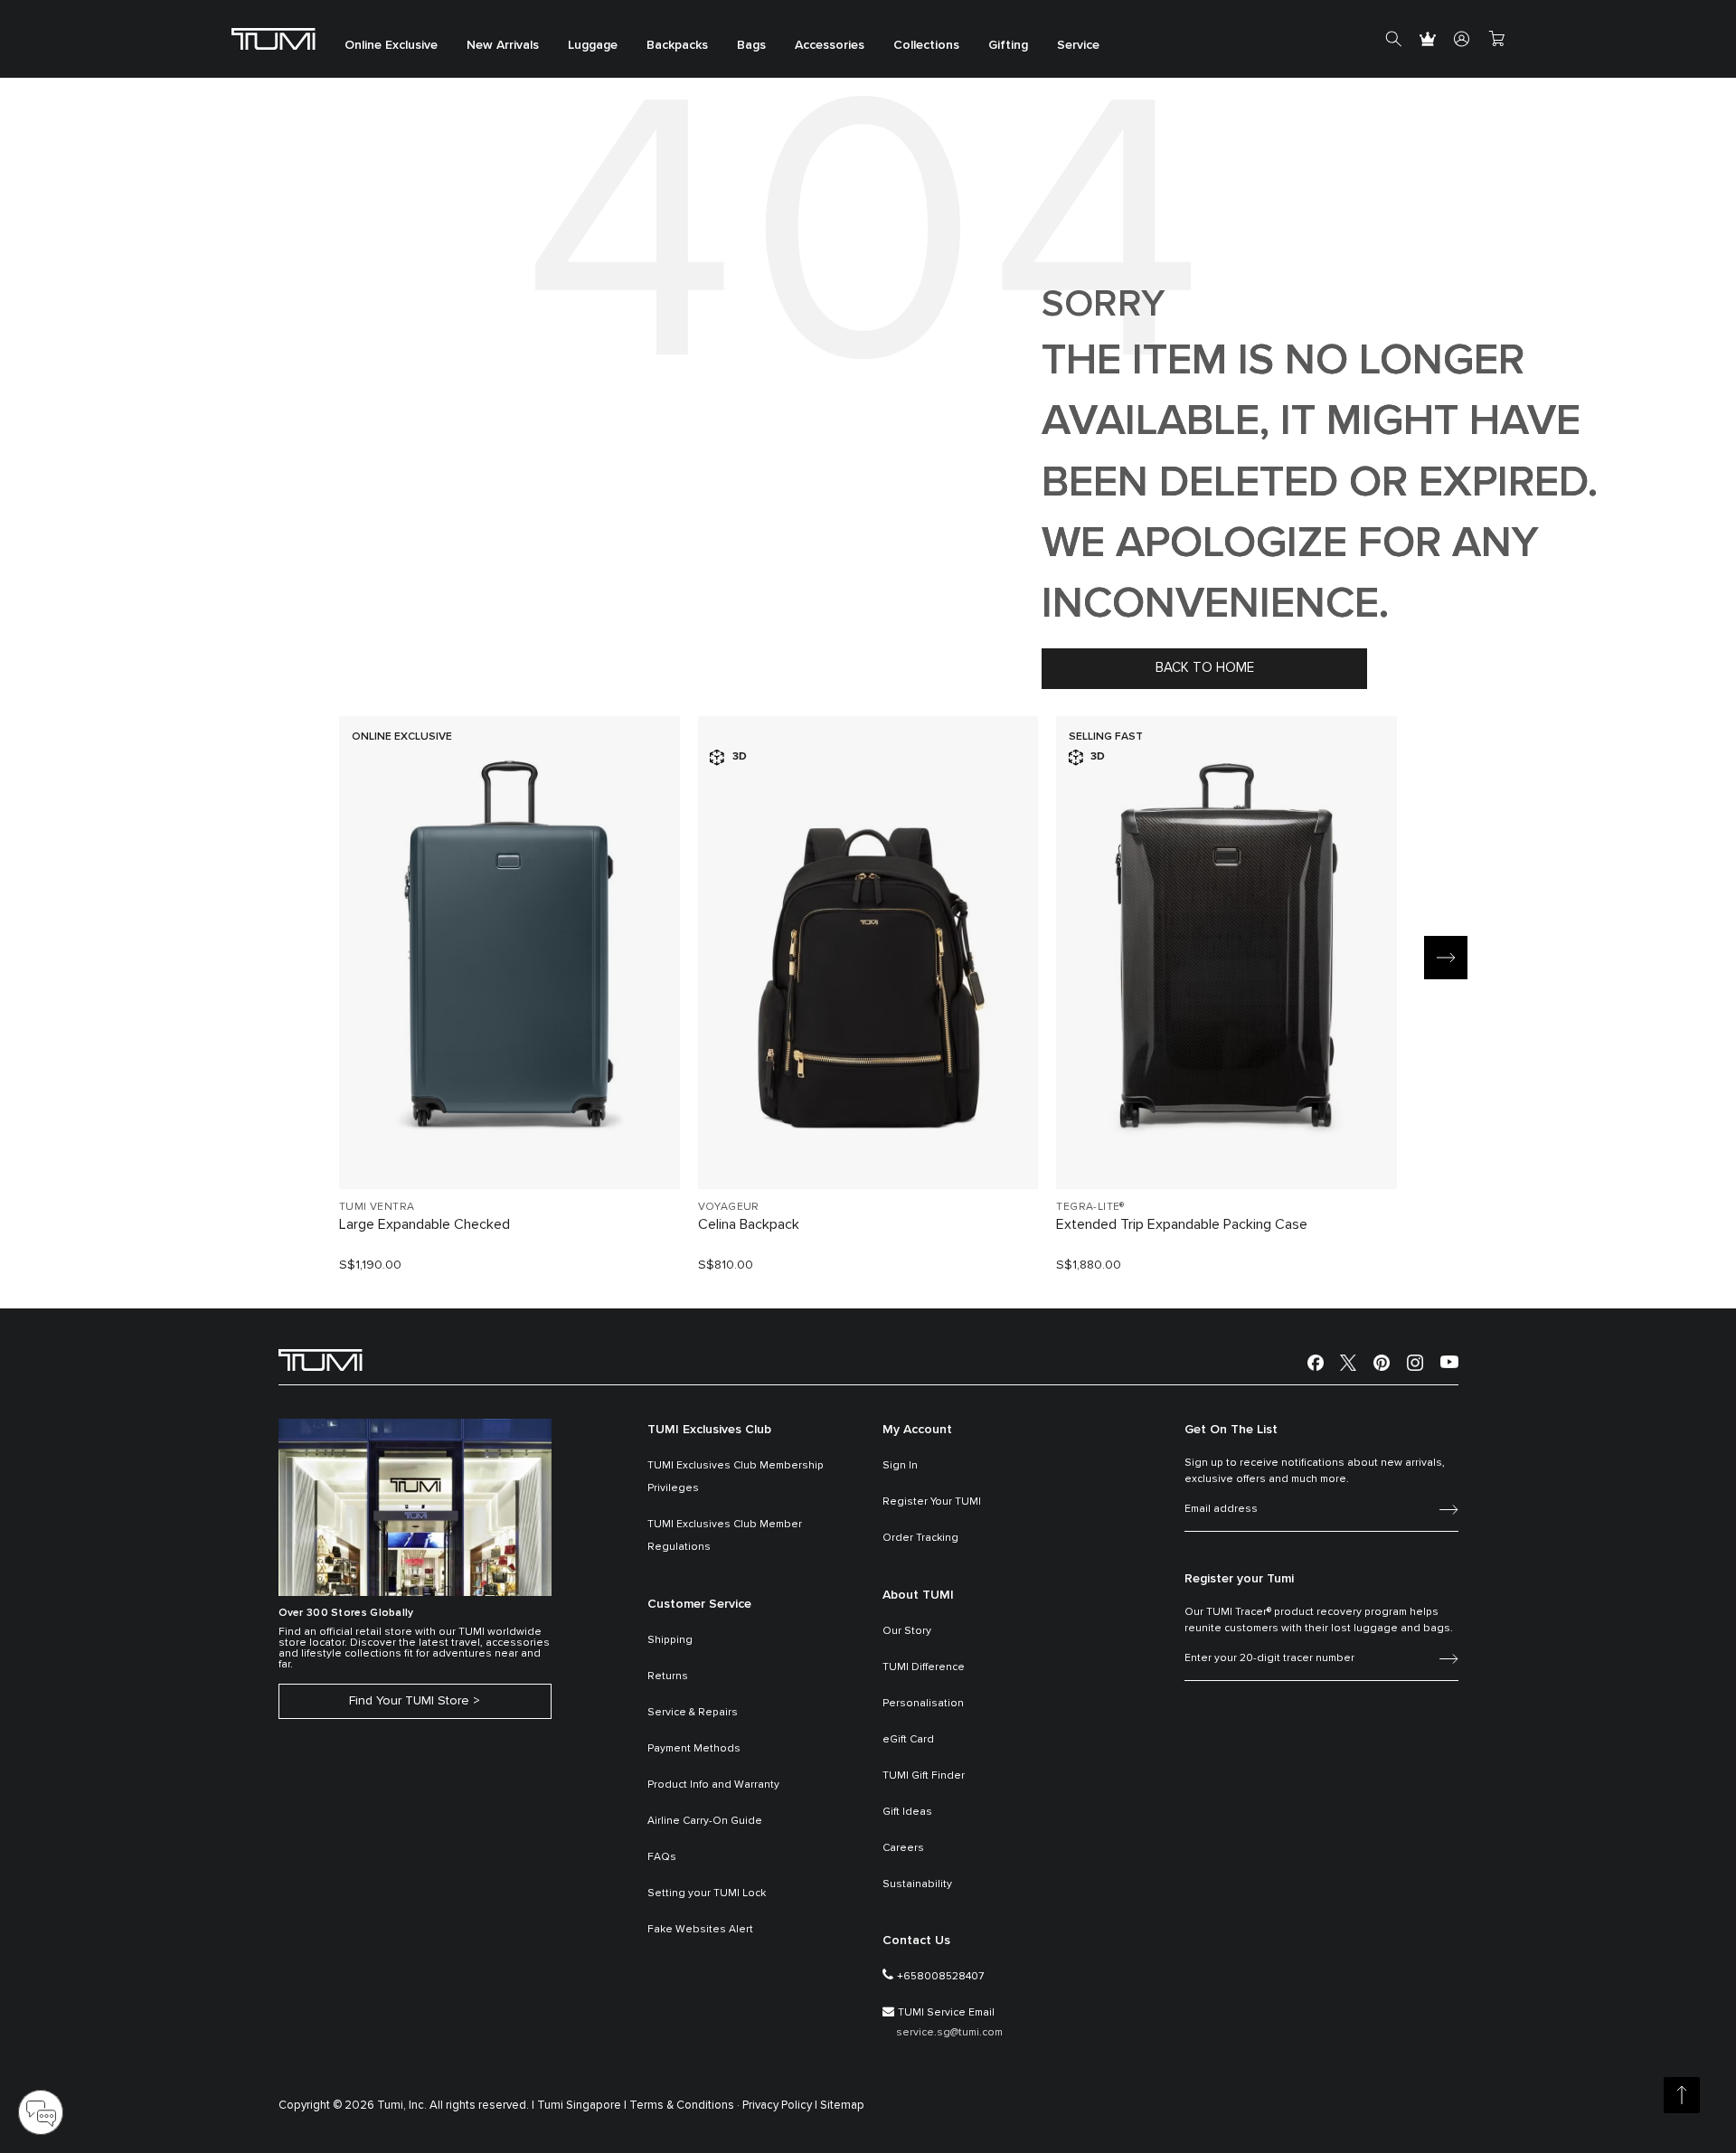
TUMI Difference (924, 1667)
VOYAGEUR (729, 1207)
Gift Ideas (907, 1812)
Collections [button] (926, 45)
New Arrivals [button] (503, 45)
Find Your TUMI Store (409, 1701)
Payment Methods (694, 1749)
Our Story (907, 1631)
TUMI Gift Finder (924, 1776)
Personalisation (923, 1704)
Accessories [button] (830, 45)
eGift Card (908, 1740)
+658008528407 (940, 1977)
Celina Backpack (749, 1224)
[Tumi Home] (274, 38)
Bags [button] (751, 45)
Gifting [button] (1008, 45)
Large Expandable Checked (425, 1224)
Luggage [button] (593, 45)
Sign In (900, 1466)
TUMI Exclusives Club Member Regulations (725, 1536)
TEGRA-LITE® (1090, 1207)
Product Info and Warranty (713, 1785)
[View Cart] (1496, 39)
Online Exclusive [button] (391, 45)
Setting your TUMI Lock (707, 1893)
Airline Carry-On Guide (705, 1821)
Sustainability (917, 1884)
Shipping (670, 1640)
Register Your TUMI (932, 1502)
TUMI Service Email (946, 2013)
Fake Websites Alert (700, 1930)
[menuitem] (391, 39)
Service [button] (1078, 45)
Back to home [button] (1205, 668)
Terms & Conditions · (684, 2106)
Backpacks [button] (677, 45)
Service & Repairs (693, 1713)
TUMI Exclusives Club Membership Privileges (736, 1477)
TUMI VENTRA (377, 1207)
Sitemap (842, 2106)
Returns (668, 1676)
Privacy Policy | (780, 2106)
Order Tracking (920, 1538)
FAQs (662, 1857)
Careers (903, 1848)
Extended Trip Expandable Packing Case (1182, 1224)
